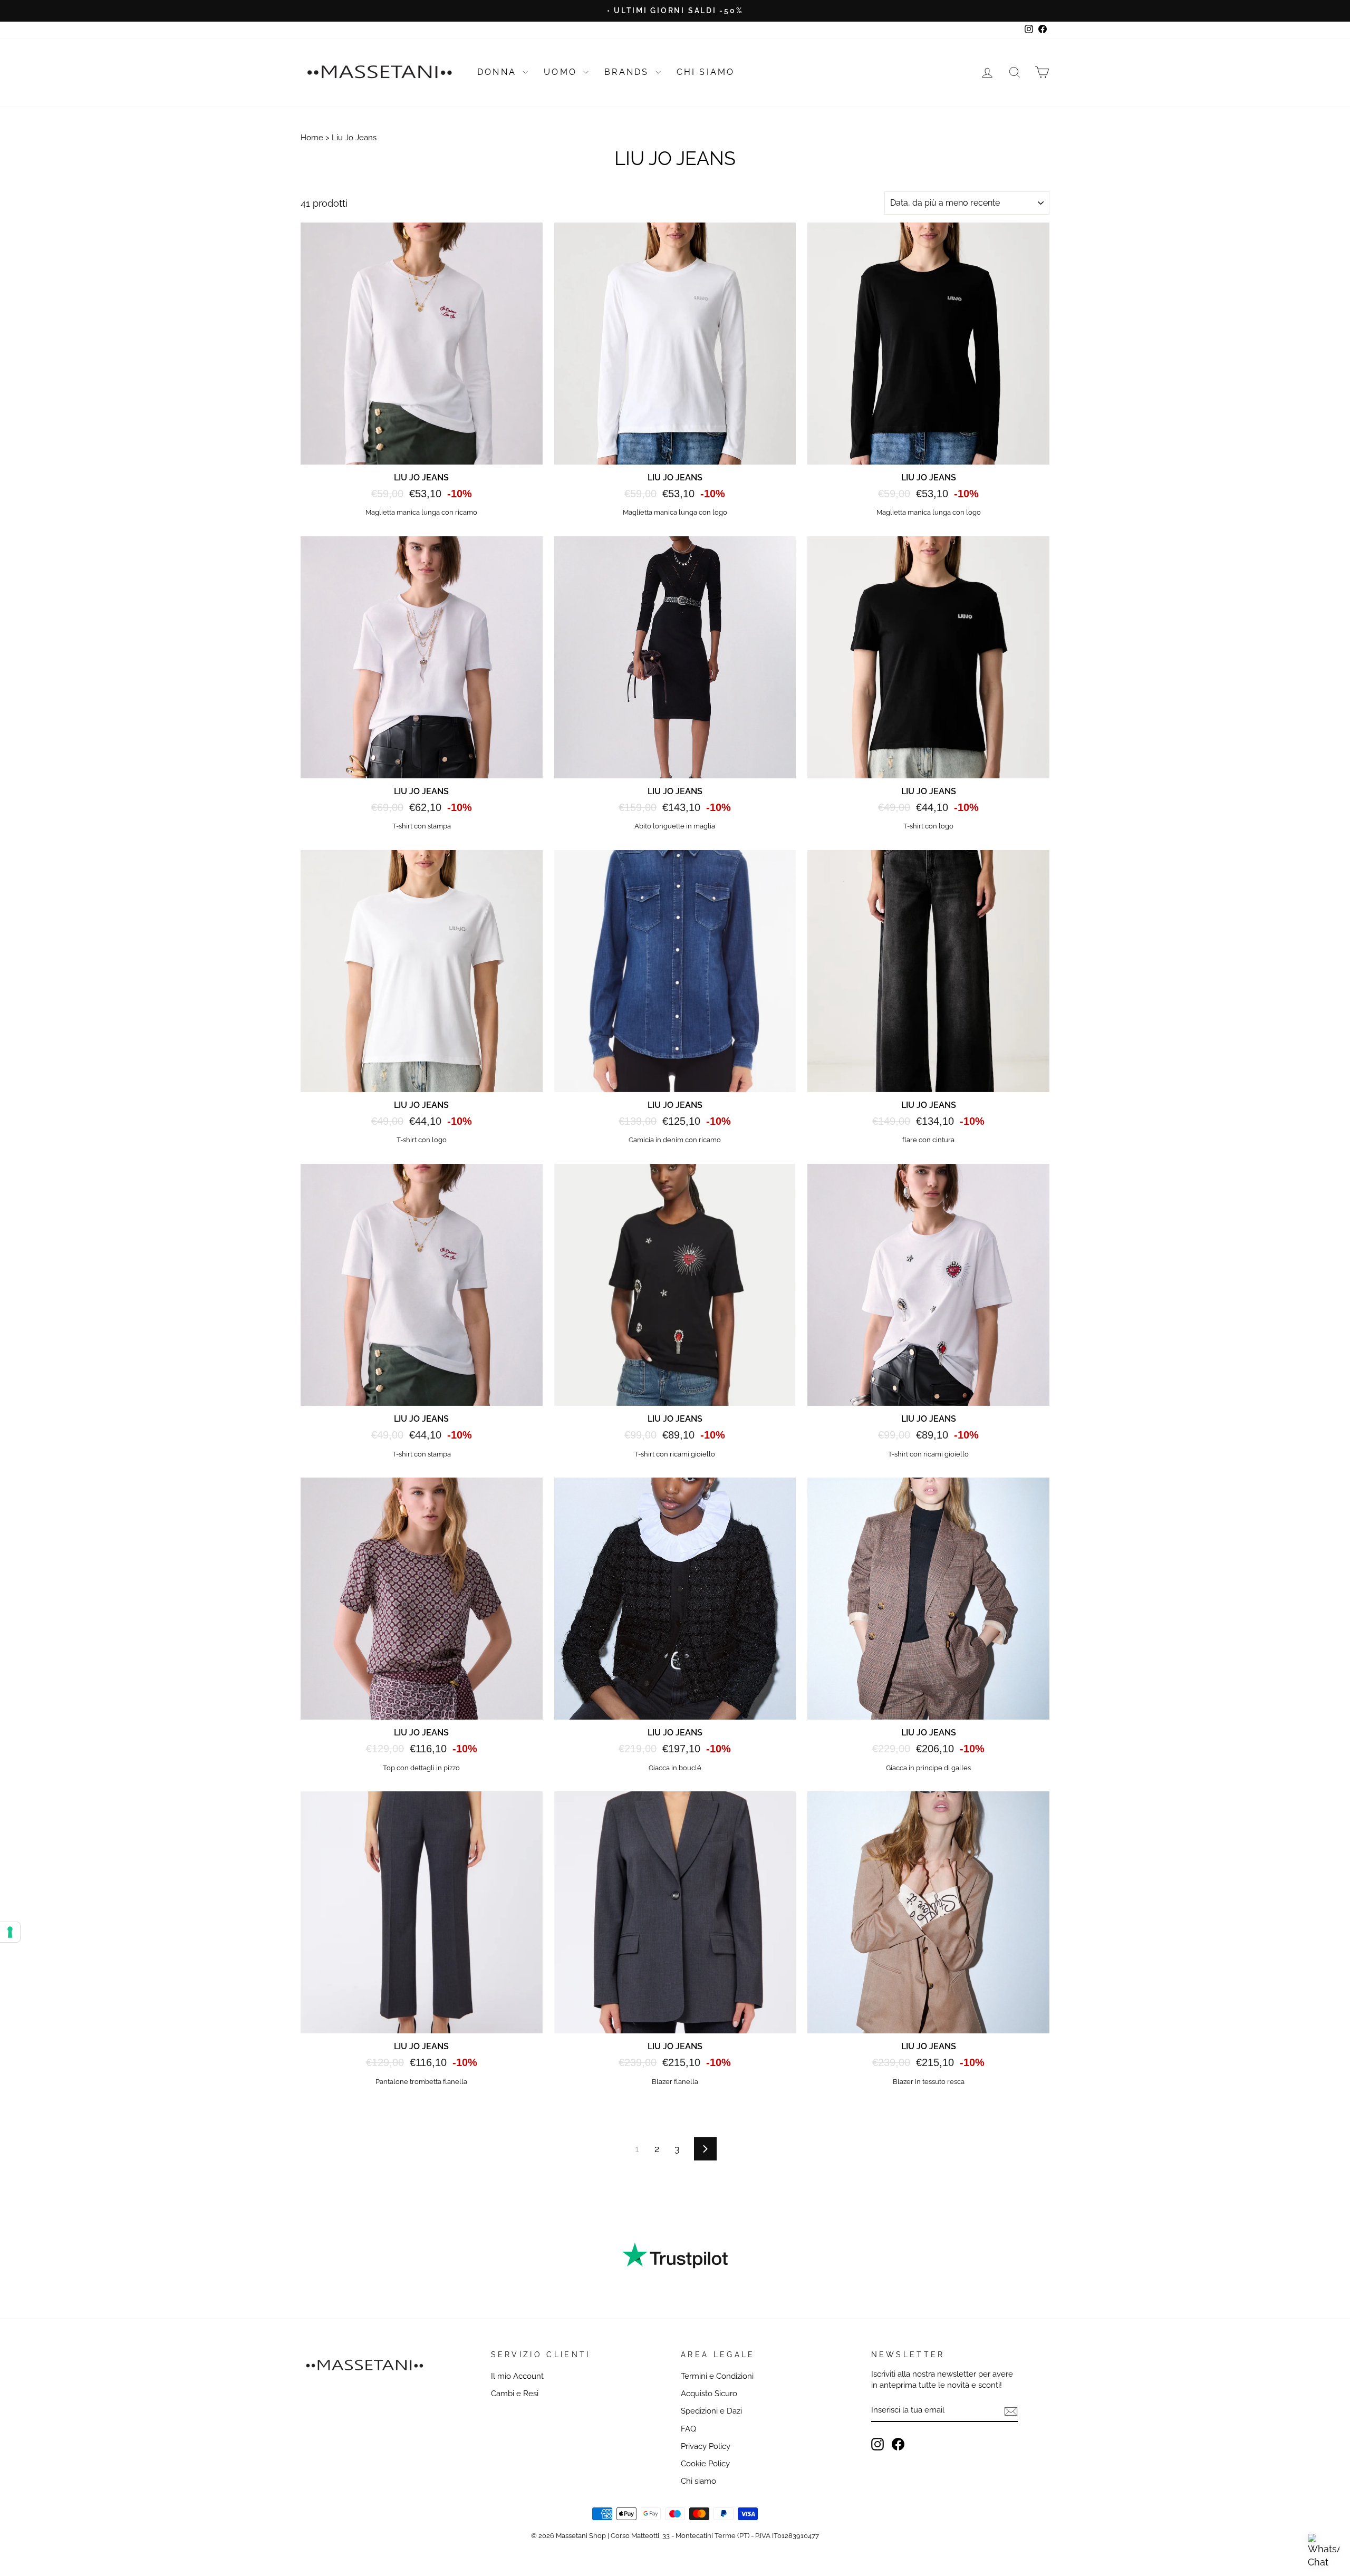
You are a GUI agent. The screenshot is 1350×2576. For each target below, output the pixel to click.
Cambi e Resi (515, 2394)
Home (312, 138)
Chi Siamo (706, 72)
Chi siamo (698, 2481)
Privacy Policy (706, 2446)
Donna (499, 72)
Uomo (562, 72)
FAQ (688, 2429)
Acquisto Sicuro (709, 2394)
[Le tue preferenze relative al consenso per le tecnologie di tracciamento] (10, 1932)
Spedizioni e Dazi (711, 2411)
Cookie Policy (705, 2464)
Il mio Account (517, 2376)
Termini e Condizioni (717, 2376)
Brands (628, 72)
